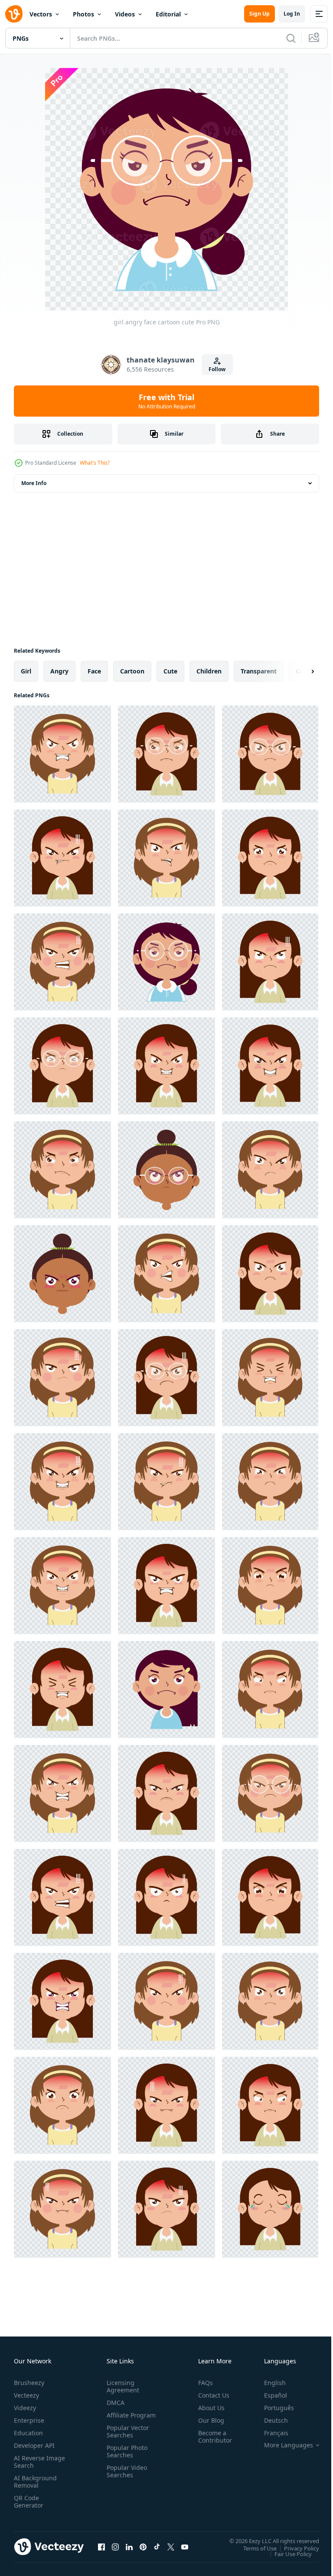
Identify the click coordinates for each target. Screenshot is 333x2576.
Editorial (168, 14)
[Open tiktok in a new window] (157, 2547)
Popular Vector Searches (126, 2439)
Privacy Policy (295, 2548)
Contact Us (210, 2395)
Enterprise (29, 2420)
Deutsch (269, 2420)
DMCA (114, 2403)
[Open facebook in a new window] (101, 2547)
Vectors (41, 14)
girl (26, 671)
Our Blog (208, 2420)
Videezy (25, 2408)
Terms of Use (253, 2548)
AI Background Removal (35, 2482)
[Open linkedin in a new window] (129, 2547)
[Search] (291, 38)
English (268, 2383)
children (209, 671)
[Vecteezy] (14, 14)
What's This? (95, 463)
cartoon (132, 671)
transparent (259, 671)
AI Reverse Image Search (34, 2462)
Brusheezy (29, 2383)
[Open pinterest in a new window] (143, 2547)
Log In (292, 14)
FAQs (202, 2383)
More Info (34, 483)
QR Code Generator (29, 2502)
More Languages (282, 2445)
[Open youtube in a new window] (185, 2547)
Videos (125, 14)
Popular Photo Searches (125, 2459)
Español (269, 2395)
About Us (208, 2408)
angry (59, 671)
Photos (83, 14)
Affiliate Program (118, 2419)
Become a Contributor (212, 2437)
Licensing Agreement (121, 2386)
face (94, 671)
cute (170, 671)
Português (273, 2408)
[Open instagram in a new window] (115, 2547)
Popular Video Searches (125, 2479)
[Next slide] (299, 671)
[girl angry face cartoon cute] (62, 754)
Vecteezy (26, 2395)
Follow (217, 369)
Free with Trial (167, 401)
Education (28, 2433)
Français (270, 2433)
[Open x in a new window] (171, 2547)
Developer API (34, 2445)
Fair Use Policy (287, 2553)
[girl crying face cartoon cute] (270, 2209)
